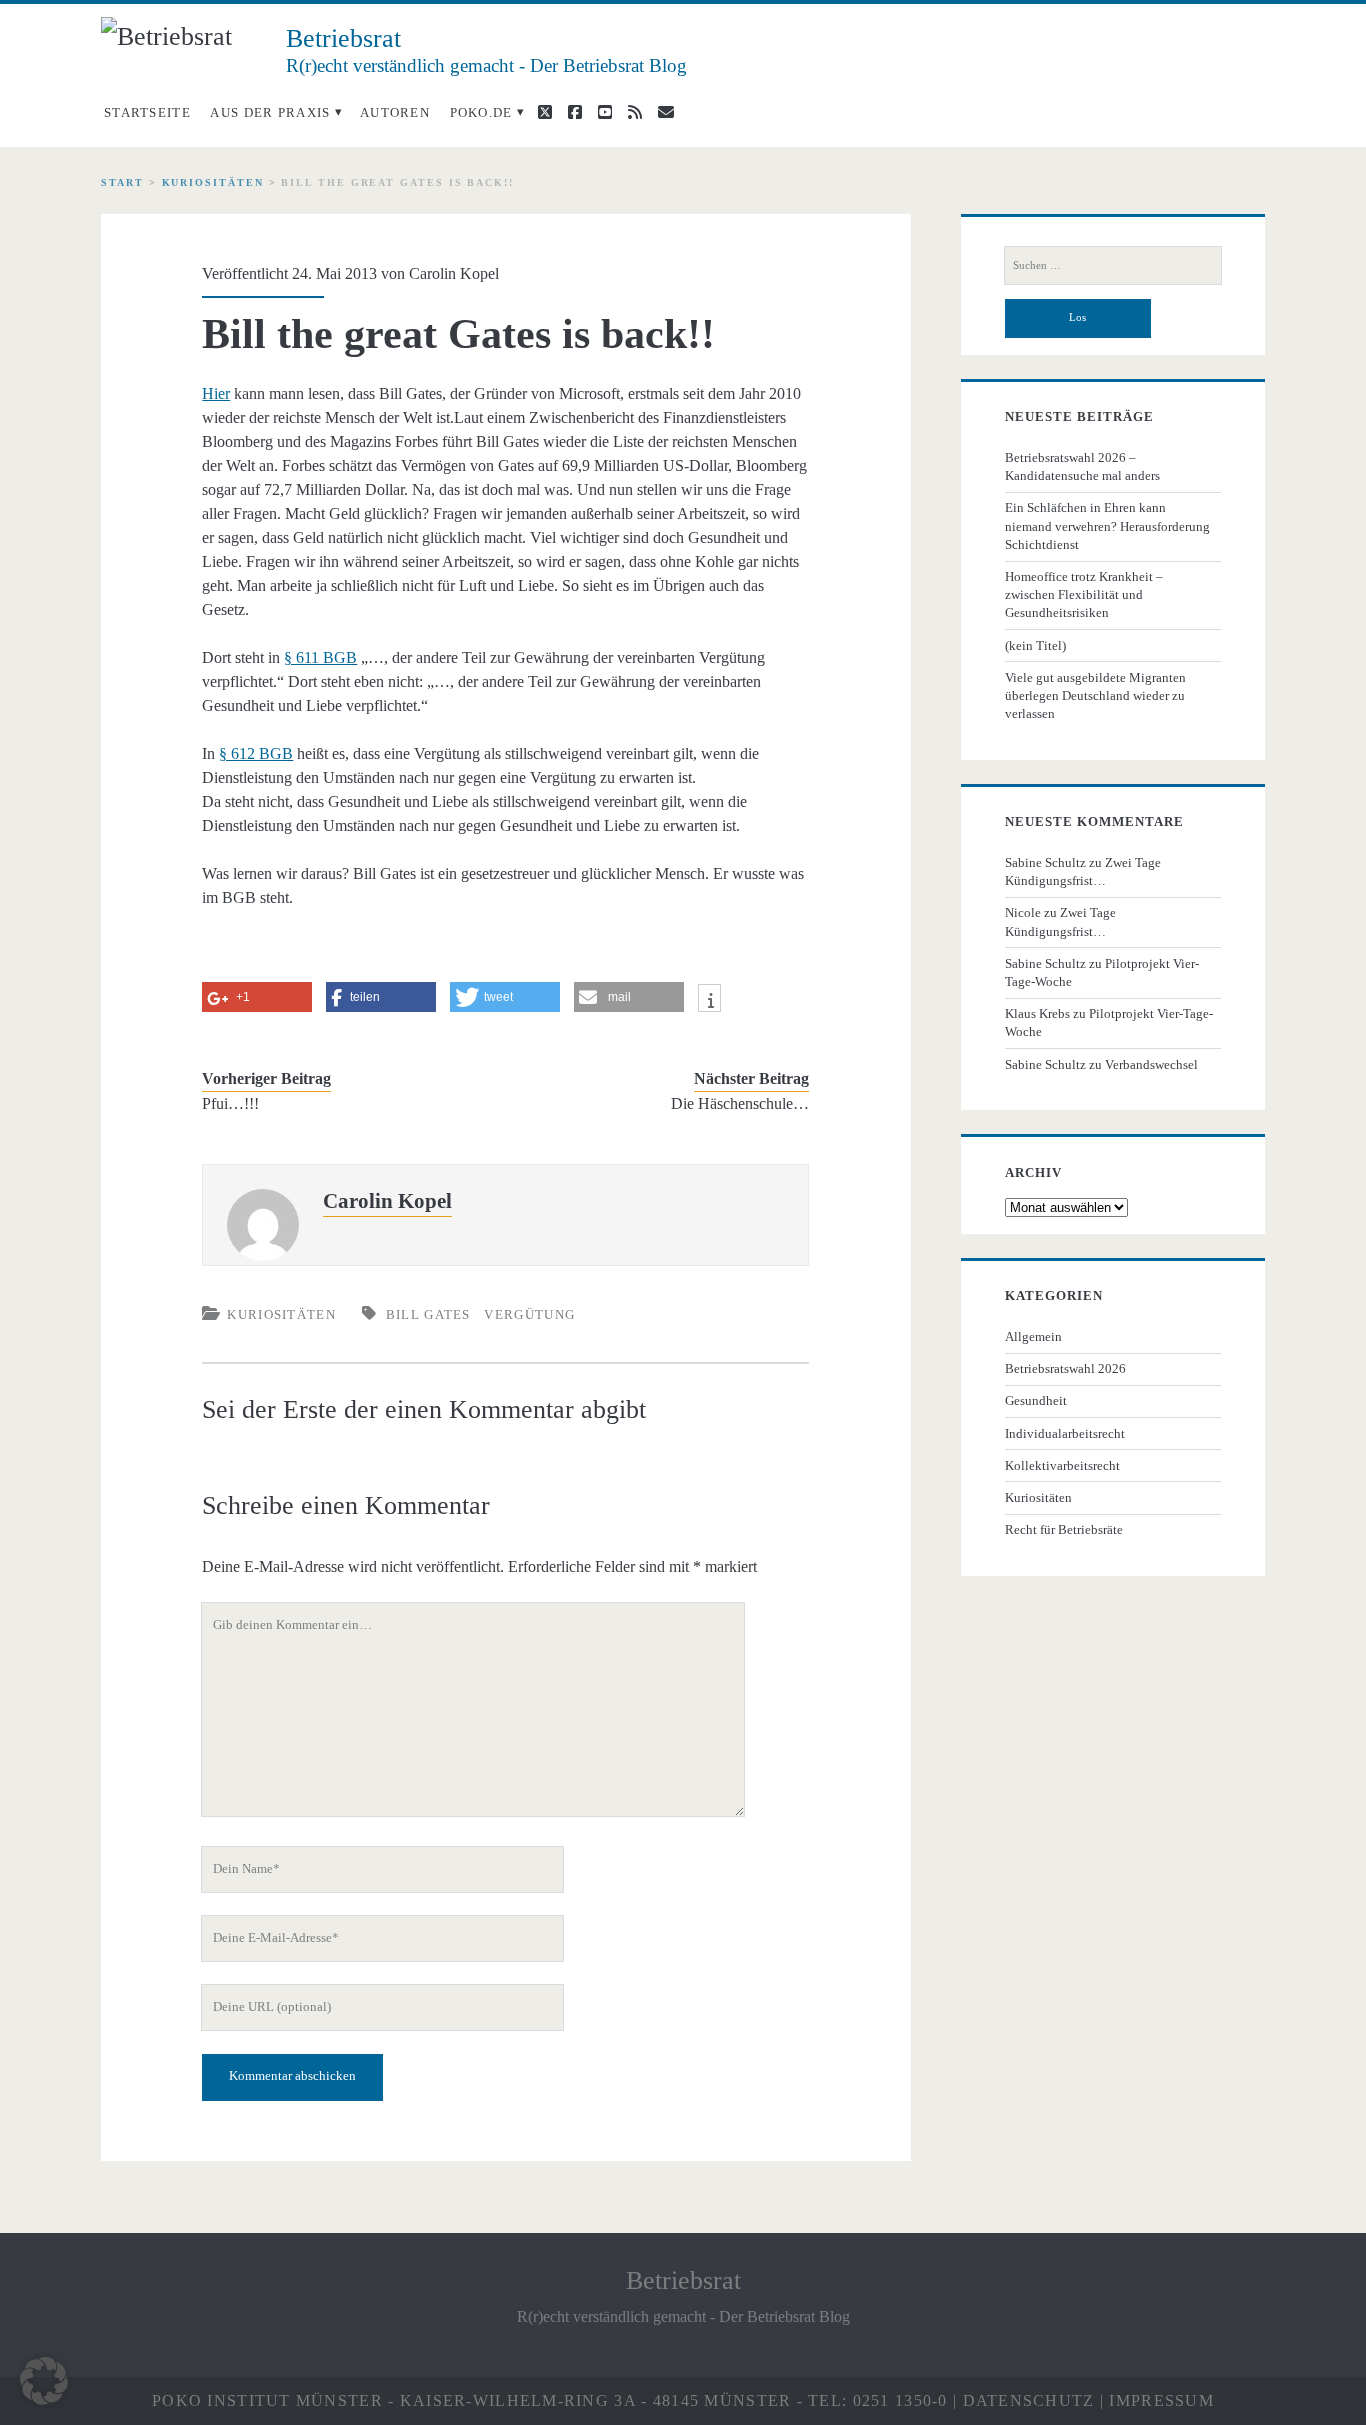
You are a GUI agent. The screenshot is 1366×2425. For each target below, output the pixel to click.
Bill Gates (428, 1314)
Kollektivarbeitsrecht (1062, 1465)
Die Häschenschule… (740, 1103)
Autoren (395, 112)
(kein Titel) (1035, 645)
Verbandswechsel (1151, 1064)
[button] (44, 2381)
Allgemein (1033, 1336)
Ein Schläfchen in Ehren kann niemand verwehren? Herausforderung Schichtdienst (1107, 525)
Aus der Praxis (270, 112)
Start (122, 182)
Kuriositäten (213, 182)
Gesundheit (1036, 1400)
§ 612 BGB (256, 753)
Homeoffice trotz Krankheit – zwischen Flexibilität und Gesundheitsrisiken (1084, 594)
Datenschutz (1029, 2400)
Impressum (1161, 2400)
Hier (216, 393)
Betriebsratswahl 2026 (1065, 1368)
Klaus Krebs (1037, 1013)
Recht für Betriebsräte (1064, 1529)
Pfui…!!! (230, 1103)
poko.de (481, 112)
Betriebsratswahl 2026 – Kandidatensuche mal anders (1082, 466)
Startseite (147, 112)
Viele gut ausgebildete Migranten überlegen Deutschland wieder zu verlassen (1095, 695)
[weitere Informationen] (709, 1000)
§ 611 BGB (320, 657)
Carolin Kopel (454, 273)
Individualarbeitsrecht (1065, 1433)
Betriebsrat (683, 2280)
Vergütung (529, 1314)
